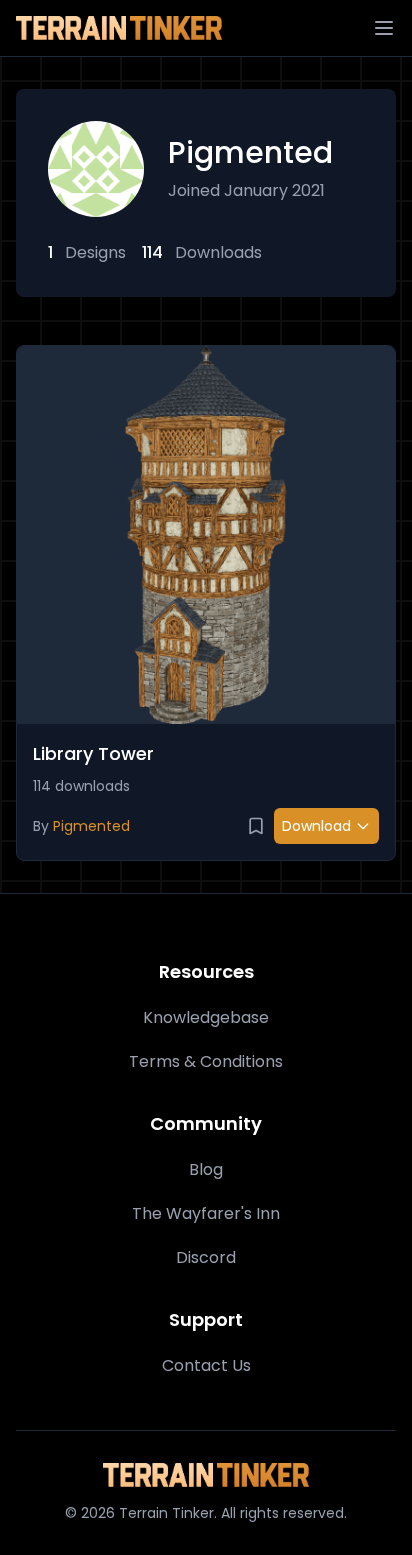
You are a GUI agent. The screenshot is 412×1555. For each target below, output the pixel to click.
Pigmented (91, 826)
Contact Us (206, 1365)
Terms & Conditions (206, 1061)
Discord (206, 1257)
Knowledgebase (206, 1017)
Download (316, 826)
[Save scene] (256, 826)
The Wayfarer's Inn (206, 1213)
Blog (206, 1169)
